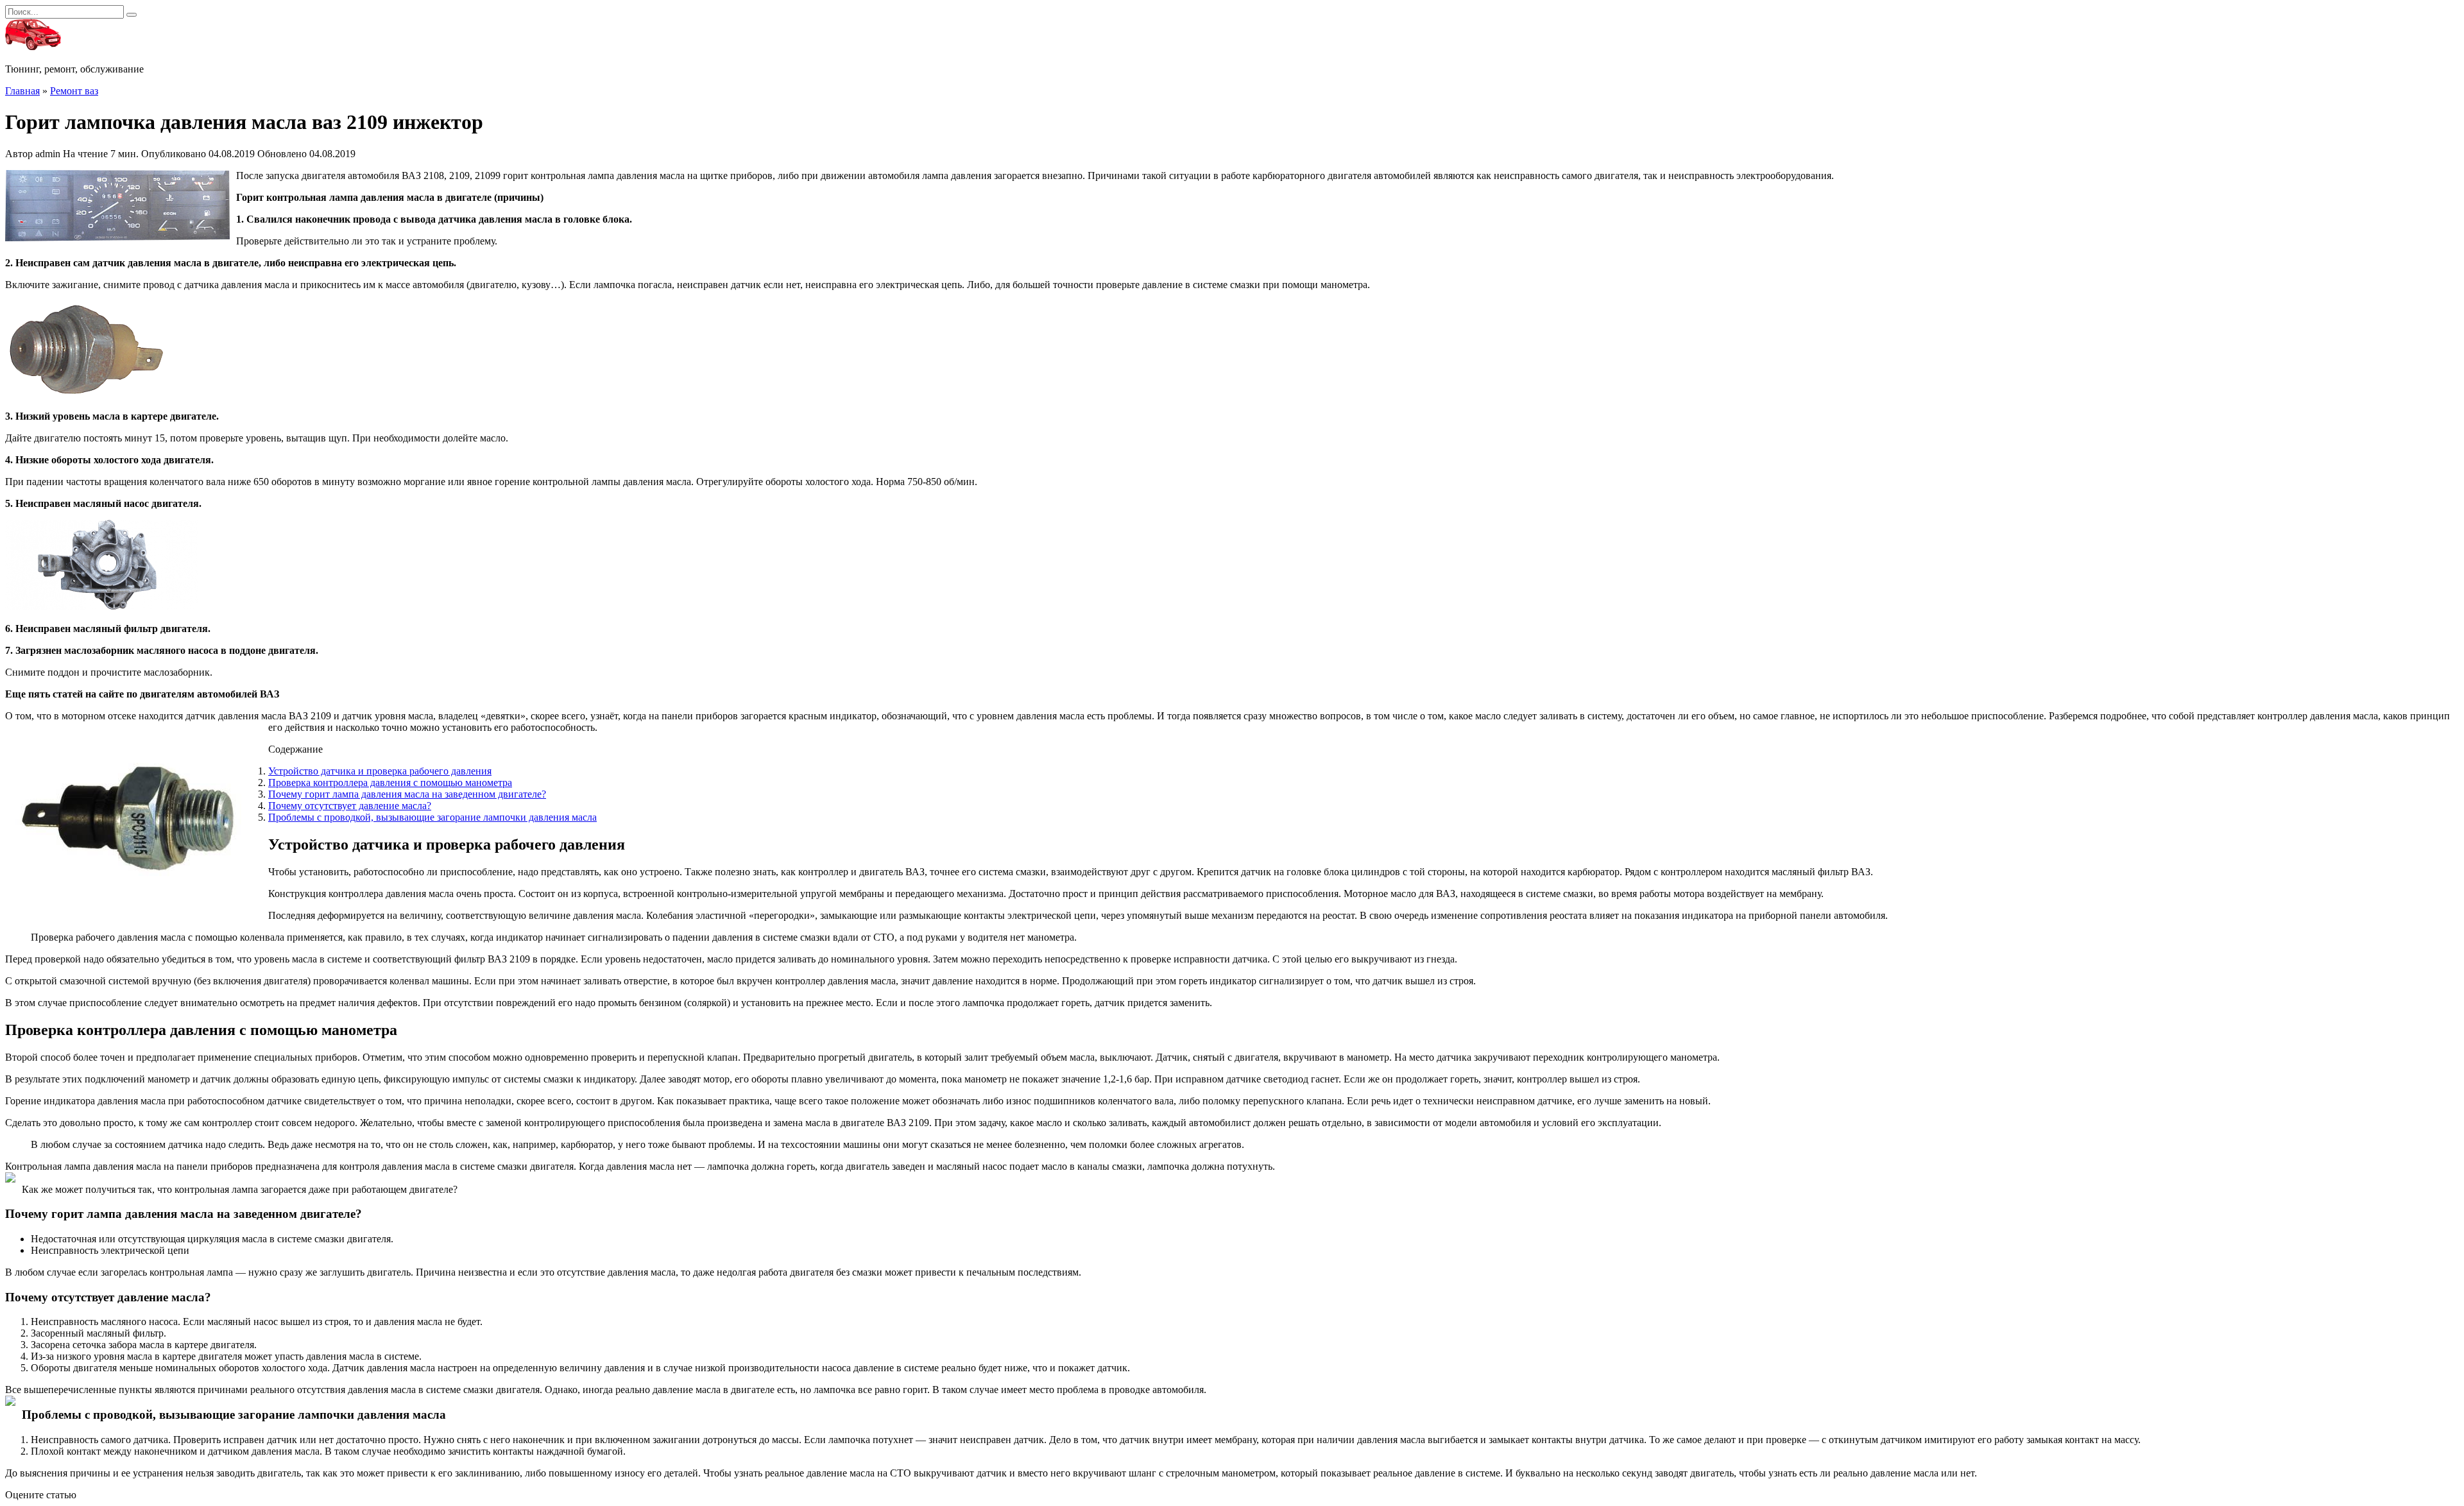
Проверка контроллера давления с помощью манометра (390, 783)
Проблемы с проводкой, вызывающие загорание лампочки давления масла (432, 817)
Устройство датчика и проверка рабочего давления (380, 771)
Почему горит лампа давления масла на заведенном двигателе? (407, 794)
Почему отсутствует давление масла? (350, 806)
